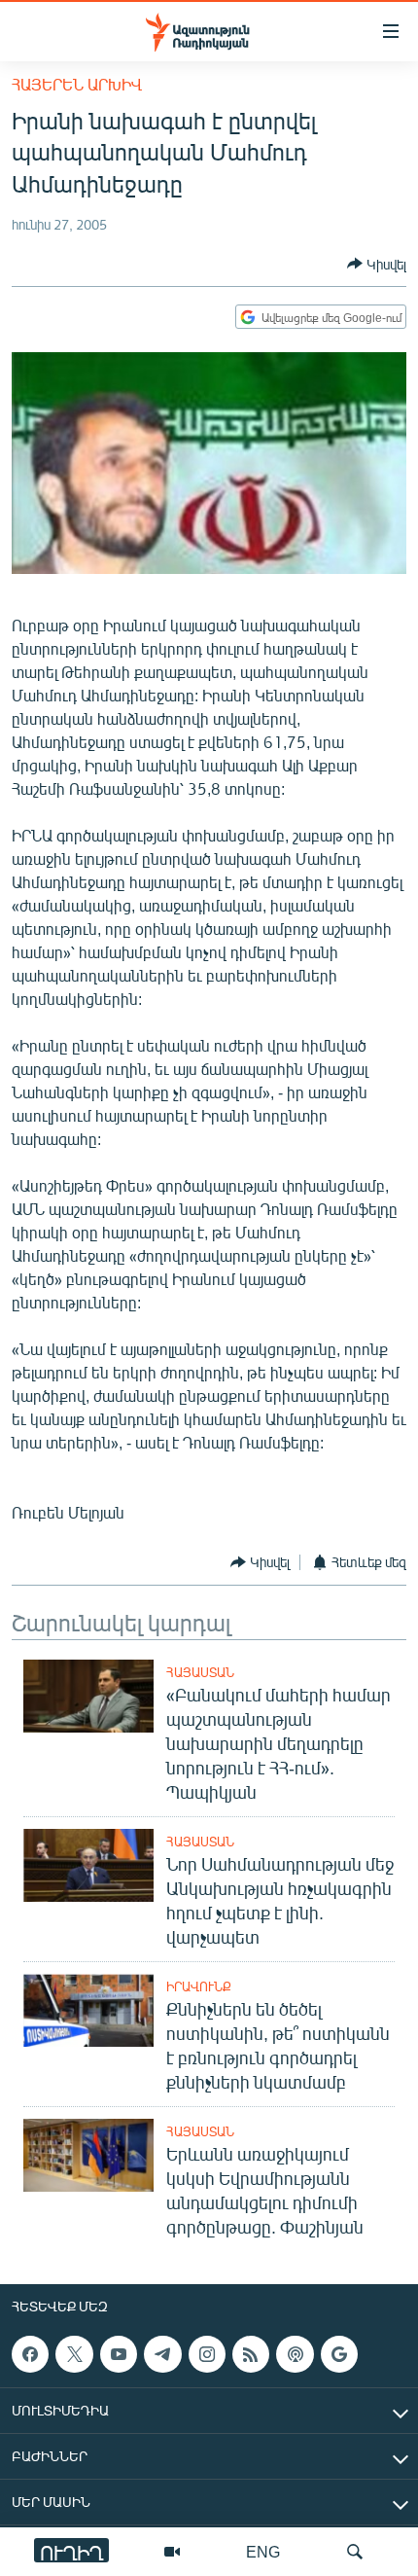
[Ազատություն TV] (172, 2552)
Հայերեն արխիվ (77, 84)
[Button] (377, 264)
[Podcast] (295, 2354)
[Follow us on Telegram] (162, 2354)
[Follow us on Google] (339, 2354)
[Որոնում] (355, 2552)
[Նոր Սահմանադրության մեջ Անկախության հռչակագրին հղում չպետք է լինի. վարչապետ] (88, 1865)
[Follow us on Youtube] (119, 2354)
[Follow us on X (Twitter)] (74, 2354)
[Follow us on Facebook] (30, 2354)
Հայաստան (200, 1672)
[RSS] (251, 2354)
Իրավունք (199, 1986)
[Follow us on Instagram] (207, 2354)
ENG (263, 2551)
